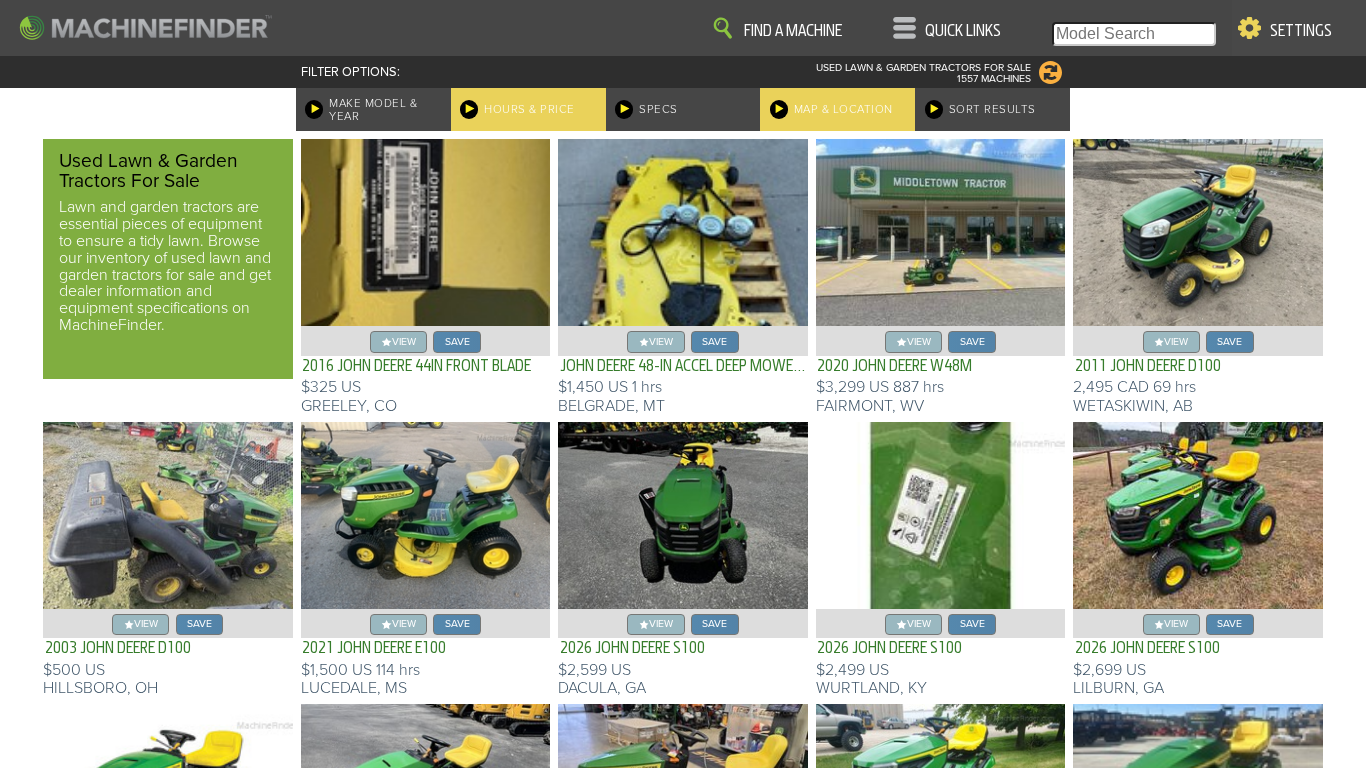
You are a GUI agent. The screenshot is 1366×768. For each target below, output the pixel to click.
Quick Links (963, 31)
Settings (1301, 31)
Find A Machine (793, 31)
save (457, 341)
